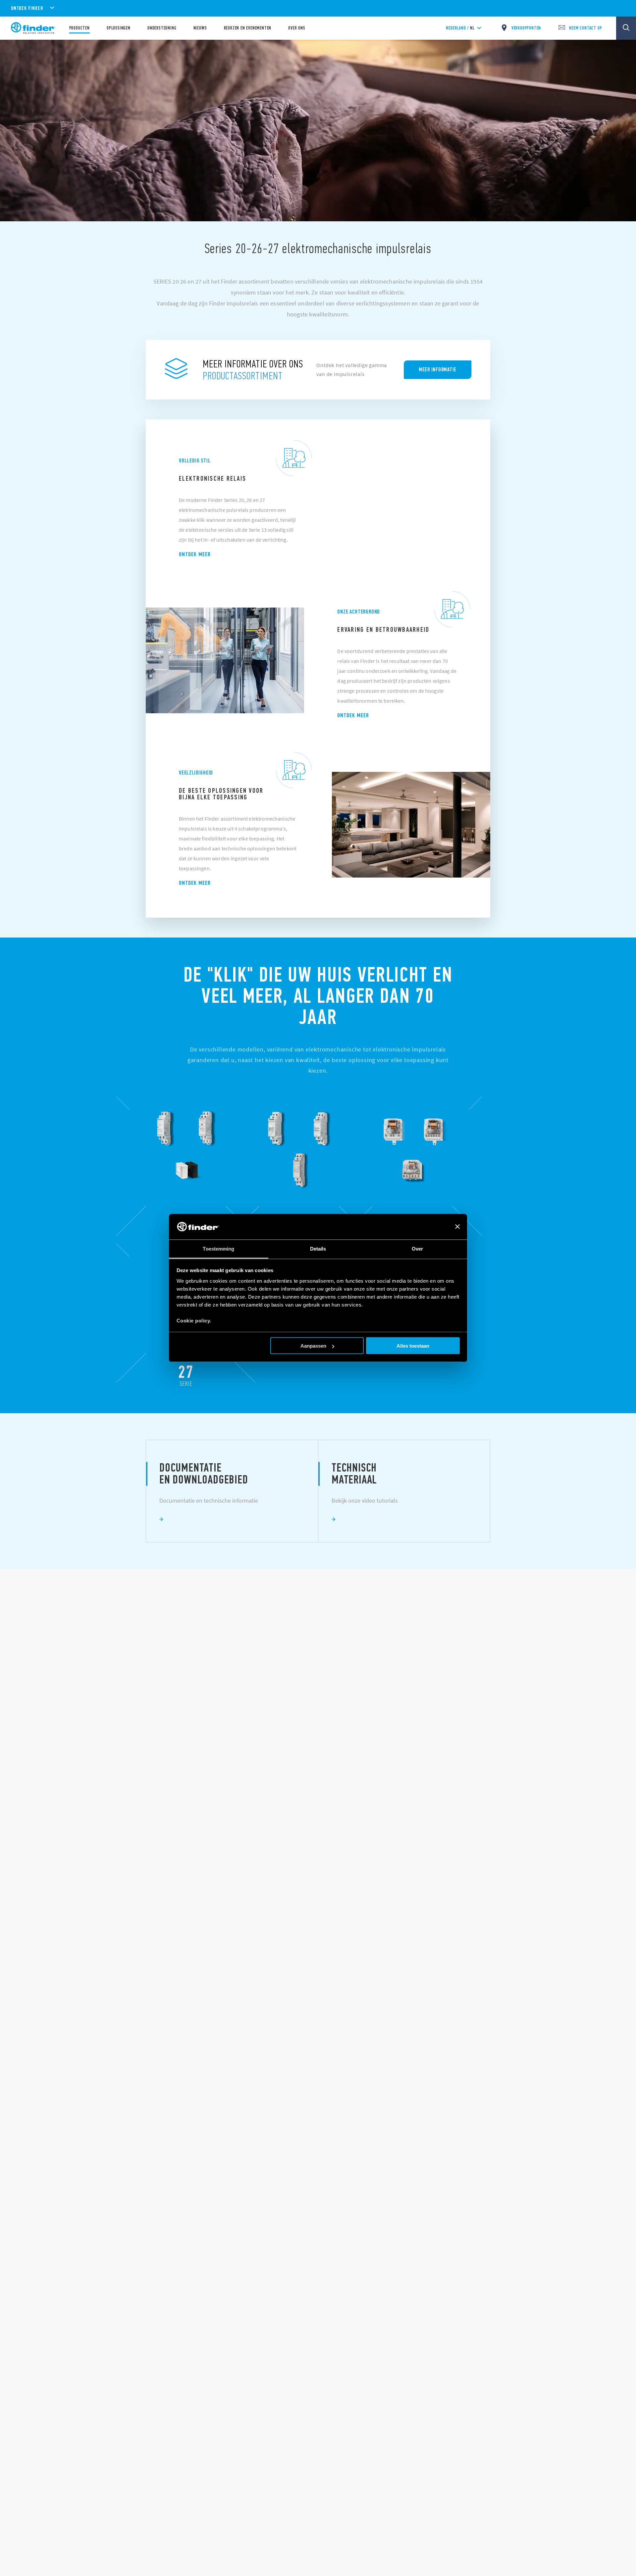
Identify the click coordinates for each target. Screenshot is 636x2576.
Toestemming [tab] (218, 1248)
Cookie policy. (194, 1320)
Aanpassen (313, 1346)
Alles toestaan (413, 1346)
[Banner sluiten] (457, 1227)
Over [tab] (417, 1248)
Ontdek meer (195, 554)
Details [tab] (318, 1248)
